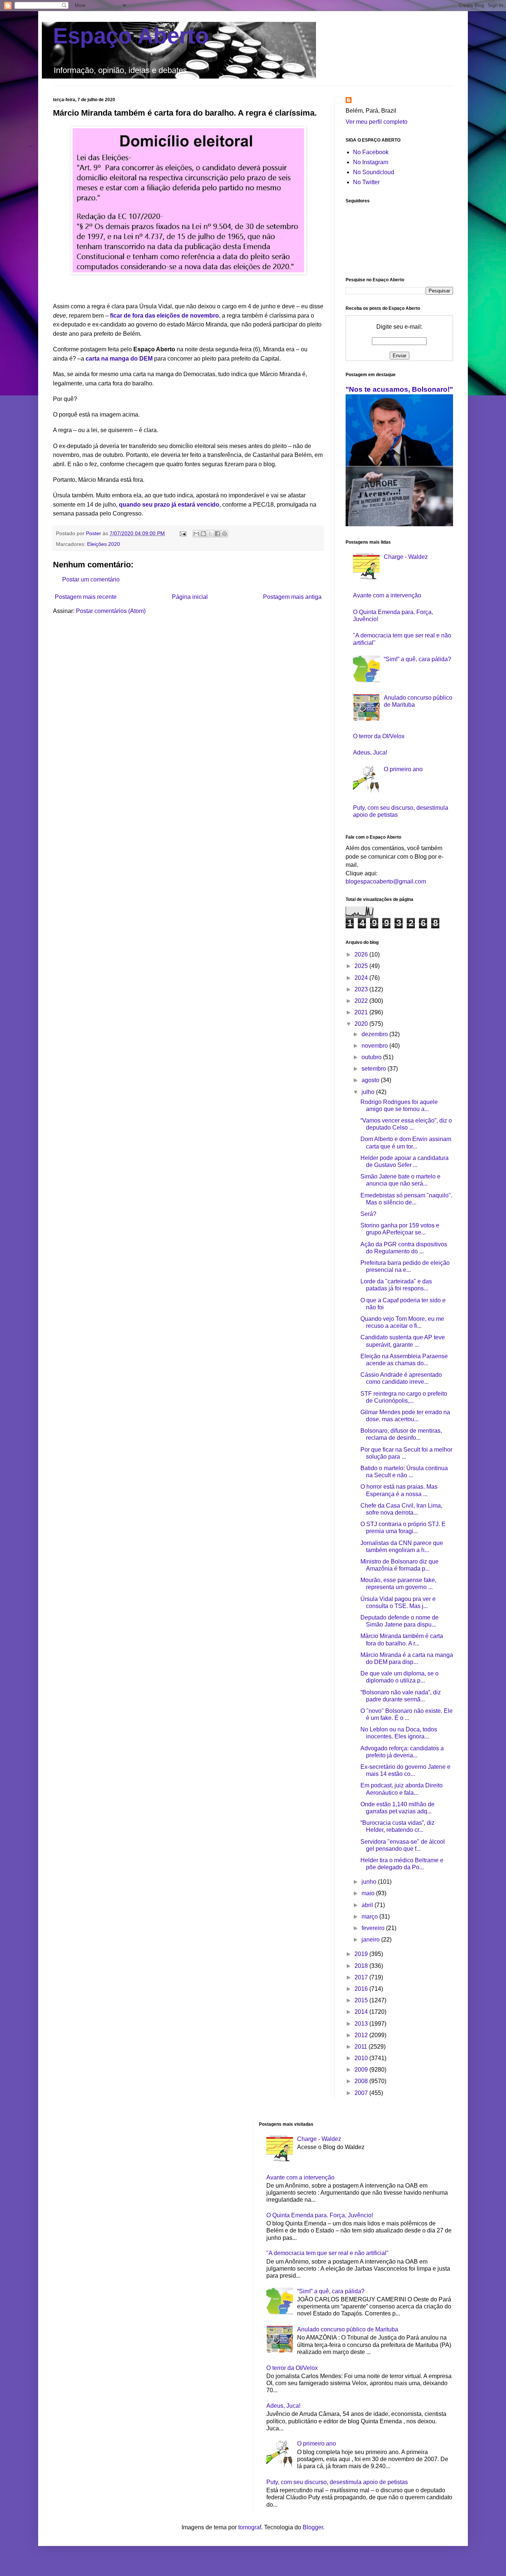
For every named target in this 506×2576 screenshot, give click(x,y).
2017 (362, 1977)
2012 (362, 2035)
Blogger (313, 2527)
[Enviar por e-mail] (196, 534)
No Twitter (366, 182)
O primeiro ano (403, 769)
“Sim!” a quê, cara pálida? (417, 659)
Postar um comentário (91, 579)
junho (370, 1882)
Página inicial (190, 597)
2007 (362, 2093)
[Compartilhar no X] (210, 534)
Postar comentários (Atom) (111, 611)
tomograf (250, 2527)
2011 (362, 2047)
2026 (362, 954)
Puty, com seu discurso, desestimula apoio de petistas (337, 2482)
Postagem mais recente (86, 597)
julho (369, 1092)
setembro (374, 1069)
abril (368, 1905)
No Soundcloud (374, 172)
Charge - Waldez (406, 557)
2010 (362, 2058)
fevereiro (374, 1928)
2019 (362, 1954)
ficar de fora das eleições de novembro (164, 316)
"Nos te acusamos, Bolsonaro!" (399, 389)
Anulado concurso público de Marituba (348, 2329)
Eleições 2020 (104, 544)
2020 (362, 1024)
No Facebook (371, 152)
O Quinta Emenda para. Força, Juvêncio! (320, 2215)
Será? (368, 1214)
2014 (362, 2012)
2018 (362, 1966)
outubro (372, 1057)
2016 (362, 1989)
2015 (362, 2000)
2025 (362, 966)
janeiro (371, 1940)
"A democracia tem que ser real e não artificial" (327, 2253)
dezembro (375, 1034)
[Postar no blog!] (203, 534)
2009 (362, 2070)
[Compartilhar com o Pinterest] (224, 534)
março (370, 1917)
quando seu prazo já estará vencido (169, 505)
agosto (371, 1080)
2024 (362, 978)
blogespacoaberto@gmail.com (386, 881)
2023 (362, 989)
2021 (362, 1012)
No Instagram (371, 162)
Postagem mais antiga (292, 597)
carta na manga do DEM (119, 359)
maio (369, 1893)
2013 (362, 2024)
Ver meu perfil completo (377, 122)
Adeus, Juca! (370, 752)
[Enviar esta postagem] (182, 533)
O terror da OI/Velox (379, 736)
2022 (362, 1001)
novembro (375, 1046)
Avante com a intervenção (387, 595)
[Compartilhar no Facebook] (217, 534)
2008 (362, 2081)
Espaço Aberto (131, 36)
